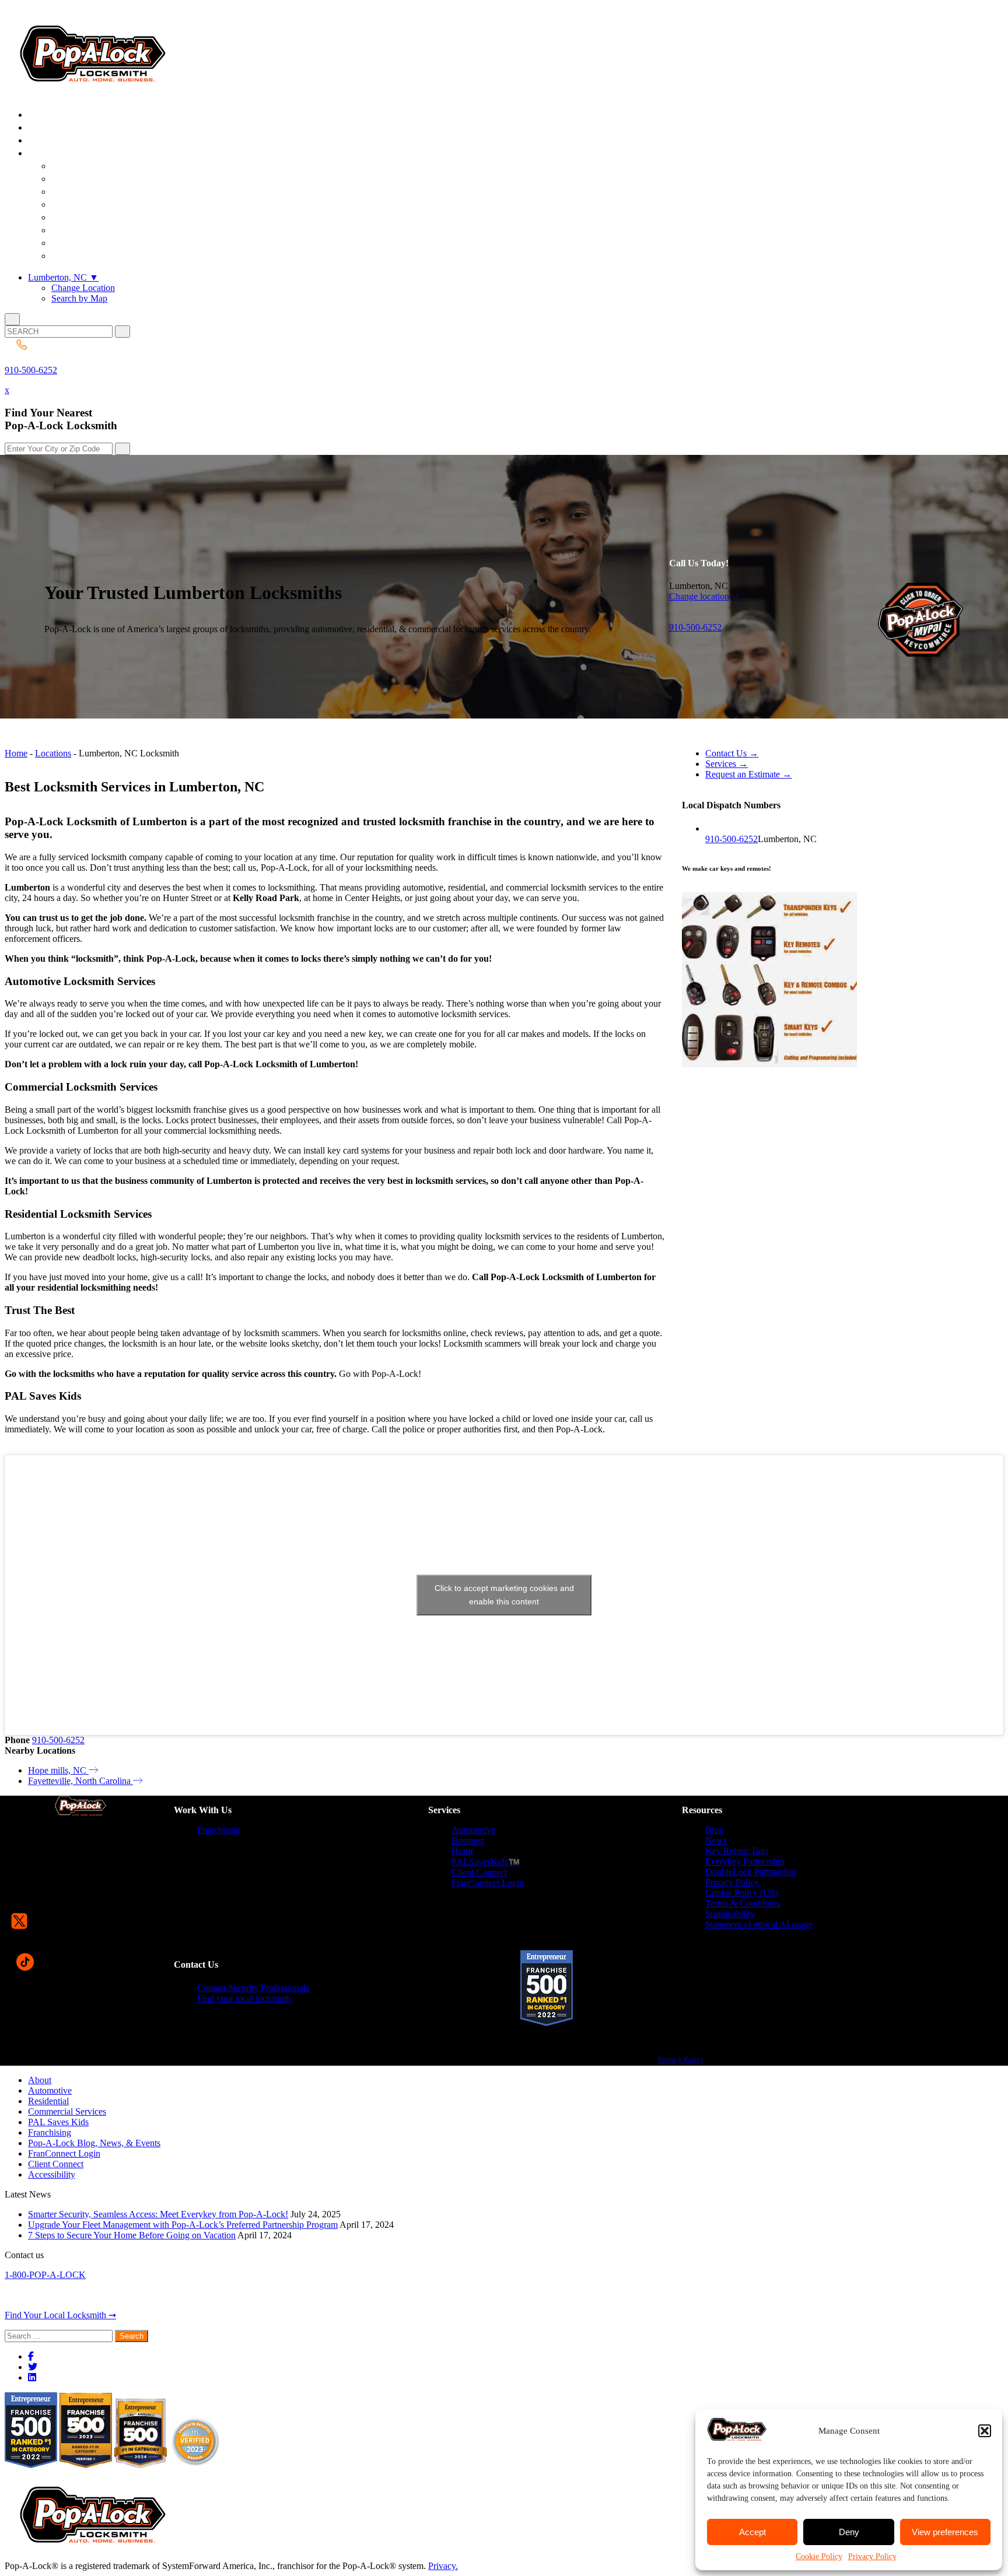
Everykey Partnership (745, 1861)
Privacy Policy (872, 2556)
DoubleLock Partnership (750, 1872)
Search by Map (79, 298)
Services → (727, 764)
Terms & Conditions (743, 1903)
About (40, 2080)
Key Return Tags (737, 1851)
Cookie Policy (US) (742, 1893)
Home (16, 753)
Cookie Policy (819, 2556)
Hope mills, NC (58, 1770)
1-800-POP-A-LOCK (45, 2275)
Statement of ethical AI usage (759, 1924)
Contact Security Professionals (253, 1988)
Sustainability (730, 1914)
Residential (48, 2101)
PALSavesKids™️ (486, 1862)
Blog (714, 1830)
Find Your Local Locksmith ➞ (60, 2315)
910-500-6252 (31, 370)
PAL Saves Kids (58, 2122)
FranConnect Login (488, 1883)
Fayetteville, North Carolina (80, 1781)
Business (468, 1840)
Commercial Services (67, 2111)
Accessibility (52, 2174)
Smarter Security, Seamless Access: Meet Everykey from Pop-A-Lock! (158, 2214)
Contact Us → (732, 753)
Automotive (473, 1830)
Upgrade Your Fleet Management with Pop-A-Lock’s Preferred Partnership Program (183, 2225)
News (716, 1840)
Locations (53, 753)
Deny (849, 2532)
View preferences (945, 2532)
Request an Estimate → (748, 774)
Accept (752, 2532)
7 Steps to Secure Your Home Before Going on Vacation (132, 2235)
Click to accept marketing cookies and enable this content (504, 1595)
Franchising (219, 1830)
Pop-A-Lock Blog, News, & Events (94, 2143)
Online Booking (98, 256)
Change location (699, 596)
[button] (985, 2431)
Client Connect (479, 1872)
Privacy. (443, 2566)
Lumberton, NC (63, 277)
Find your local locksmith (244, 1998)
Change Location (83, 288)
